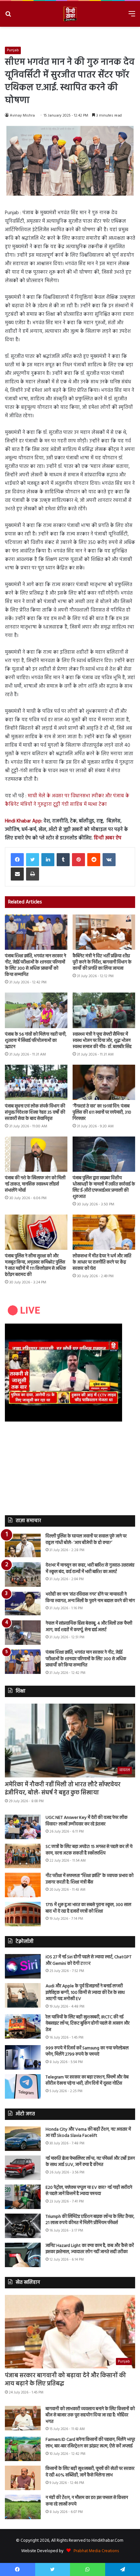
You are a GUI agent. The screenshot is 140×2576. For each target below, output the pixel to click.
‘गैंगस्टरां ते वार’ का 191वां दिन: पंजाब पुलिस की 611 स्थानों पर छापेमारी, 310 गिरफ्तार (102, 1113)
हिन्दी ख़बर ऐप (107, 838)
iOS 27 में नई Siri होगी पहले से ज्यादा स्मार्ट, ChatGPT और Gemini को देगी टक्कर (89, 1960)
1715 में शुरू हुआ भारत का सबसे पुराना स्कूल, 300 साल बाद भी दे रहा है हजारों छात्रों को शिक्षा (88, 1908)
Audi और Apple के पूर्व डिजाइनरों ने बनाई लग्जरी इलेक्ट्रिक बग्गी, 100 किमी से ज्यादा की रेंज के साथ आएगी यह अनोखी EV (85, 1993)
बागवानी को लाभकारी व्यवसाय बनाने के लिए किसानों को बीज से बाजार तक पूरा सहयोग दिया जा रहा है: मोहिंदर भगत (90, 2415)
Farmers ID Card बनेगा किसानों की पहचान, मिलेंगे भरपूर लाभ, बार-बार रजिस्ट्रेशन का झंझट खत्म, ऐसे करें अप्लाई (90, 2443)
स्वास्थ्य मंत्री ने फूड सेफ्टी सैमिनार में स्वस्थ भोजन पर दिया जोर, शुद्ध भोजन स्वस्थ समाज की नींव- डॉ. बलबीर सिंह (102, 1041)
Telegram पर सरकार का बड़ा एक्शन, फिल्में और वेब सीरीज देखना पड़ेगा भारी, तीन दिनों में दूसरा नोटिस (87, 2081)
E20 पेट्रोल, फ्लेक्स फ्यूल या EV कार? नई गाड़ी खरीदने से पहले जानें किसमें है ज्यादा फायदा (89, 2191)
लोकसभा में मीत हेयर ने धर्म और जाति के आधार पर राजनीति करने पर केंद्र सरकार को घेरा (102, 1262)
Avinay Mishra (22, 116)
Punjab (13, 50)
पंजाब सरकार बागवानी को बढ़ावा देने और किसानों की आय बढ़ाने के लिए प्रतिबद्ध (65, 2380)
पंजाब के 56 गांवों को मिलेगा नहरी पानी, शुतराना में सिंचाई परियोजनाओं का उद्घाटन (36, 1041)
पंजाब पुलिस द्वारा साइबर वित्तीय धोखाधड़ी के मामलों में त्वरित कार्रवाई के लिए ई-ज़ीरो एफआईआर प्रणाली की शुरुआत (104, 1187)
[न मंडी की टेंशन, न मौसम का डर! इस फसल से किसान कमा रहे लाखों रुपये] (23, 2507)
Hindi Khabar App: (24, 821)
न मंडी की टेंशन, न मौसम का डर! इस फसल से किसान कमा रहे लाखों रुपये (87, 2501)
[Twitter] (33, 860)
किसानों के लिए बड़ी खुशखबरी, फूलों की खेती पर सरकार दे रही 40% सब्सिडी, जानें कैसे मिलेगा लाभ (90, 2472)
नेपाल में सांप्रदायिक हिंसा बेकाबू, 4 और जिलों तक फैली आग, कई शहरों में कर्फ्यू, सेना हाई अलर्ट (89, 1627)
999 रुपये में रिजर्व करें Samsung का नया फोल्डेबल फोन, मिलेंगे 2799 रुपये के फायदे (87, 2051)
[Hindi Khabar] (70, 14)
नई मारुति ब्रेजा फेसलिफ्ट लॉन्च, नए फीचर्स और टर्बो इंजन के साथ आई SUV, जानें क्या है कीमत (90, 2162)
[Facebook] (17, 860)
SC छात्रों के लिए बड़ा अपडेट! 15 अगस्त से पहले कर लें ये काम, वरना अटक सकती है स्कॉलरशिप (89, 1850)
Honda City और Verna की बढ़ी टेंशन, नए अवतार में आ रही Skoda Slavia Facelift (88, 2133)
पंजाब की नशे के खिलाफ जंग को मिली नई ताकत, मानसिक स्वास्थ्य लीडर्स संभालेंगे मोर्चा (35, 1184)
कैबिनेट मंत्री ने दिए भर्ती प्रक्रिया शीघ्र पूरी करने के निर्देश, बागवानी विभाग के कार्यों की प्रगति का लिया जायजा (102, 962)
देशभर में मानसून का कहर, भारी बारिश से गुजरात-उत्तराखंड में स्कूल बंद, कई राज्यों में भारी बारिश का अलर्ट (90, 1569)
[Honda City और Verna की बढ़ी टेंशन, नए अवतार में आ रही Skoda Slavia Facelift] (23, 2139)
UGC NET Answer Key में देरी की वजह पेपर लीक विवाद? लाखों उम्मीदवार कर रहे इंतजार (87, 1821)
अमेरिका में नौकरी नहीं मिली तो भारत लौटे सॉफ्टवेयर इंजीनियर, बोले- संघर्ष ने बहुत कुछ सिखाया (63, 1789)
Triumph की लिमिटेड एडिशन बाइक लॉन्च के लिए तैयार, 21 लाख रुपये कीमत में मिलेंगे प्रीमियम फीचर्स (90, 2220)
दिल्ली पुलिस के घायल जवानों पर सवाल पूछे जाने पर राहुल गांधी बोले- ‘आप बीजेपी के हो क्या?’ (86, 1540)
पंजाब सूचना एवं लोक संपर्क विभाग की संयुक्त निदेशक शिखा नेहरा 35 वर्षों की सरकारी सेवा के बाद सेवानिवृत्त (35, 1113)
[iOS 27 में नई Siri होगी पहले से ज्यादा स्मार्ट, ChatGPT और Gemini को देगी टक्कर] (23, 1966)
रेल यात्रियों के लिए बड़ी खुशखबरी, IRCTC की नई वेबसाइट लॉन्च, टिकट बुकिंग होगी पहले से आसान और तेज (88, 2024)
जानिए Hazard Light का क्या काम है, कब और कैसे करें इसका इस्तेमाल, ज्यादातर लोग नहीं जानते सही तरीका (90, 2249)
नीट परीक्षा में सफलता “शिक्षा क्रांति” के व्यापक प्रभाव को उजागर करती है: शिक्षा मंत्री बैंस (90, 1879)
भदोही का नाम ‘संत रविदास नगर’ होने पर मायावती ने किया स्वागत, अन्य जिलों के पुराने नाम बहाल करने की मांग (90, 1598)
